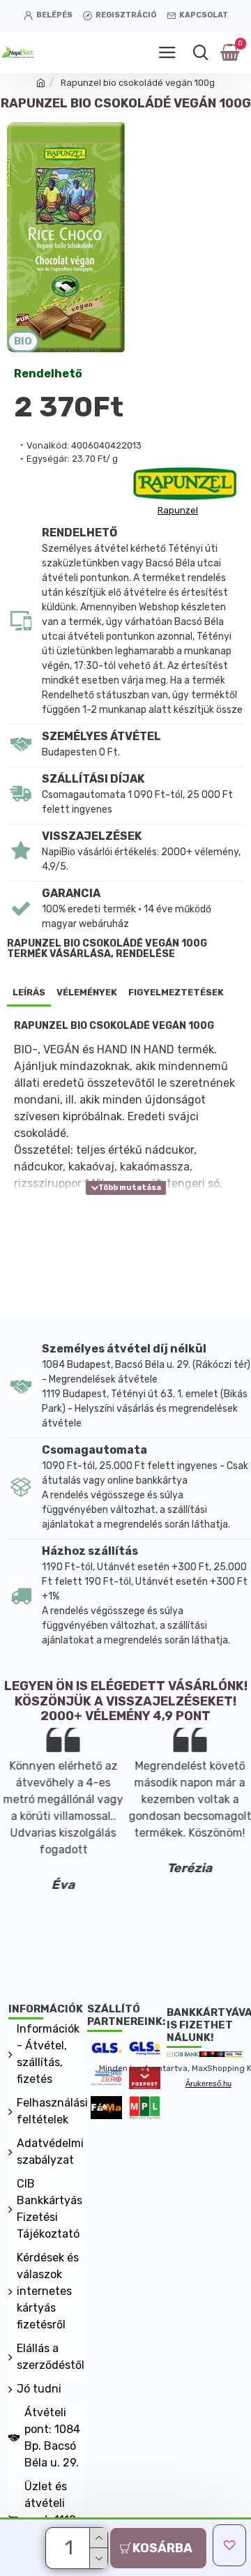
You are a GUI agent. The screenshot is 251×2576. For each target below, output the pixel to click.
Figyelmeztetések (176, 992)
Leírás (29, 992)
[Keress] (200, 52)
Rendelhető (48, 374)
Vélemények (87, 992)
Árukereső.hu (208, 2084)
